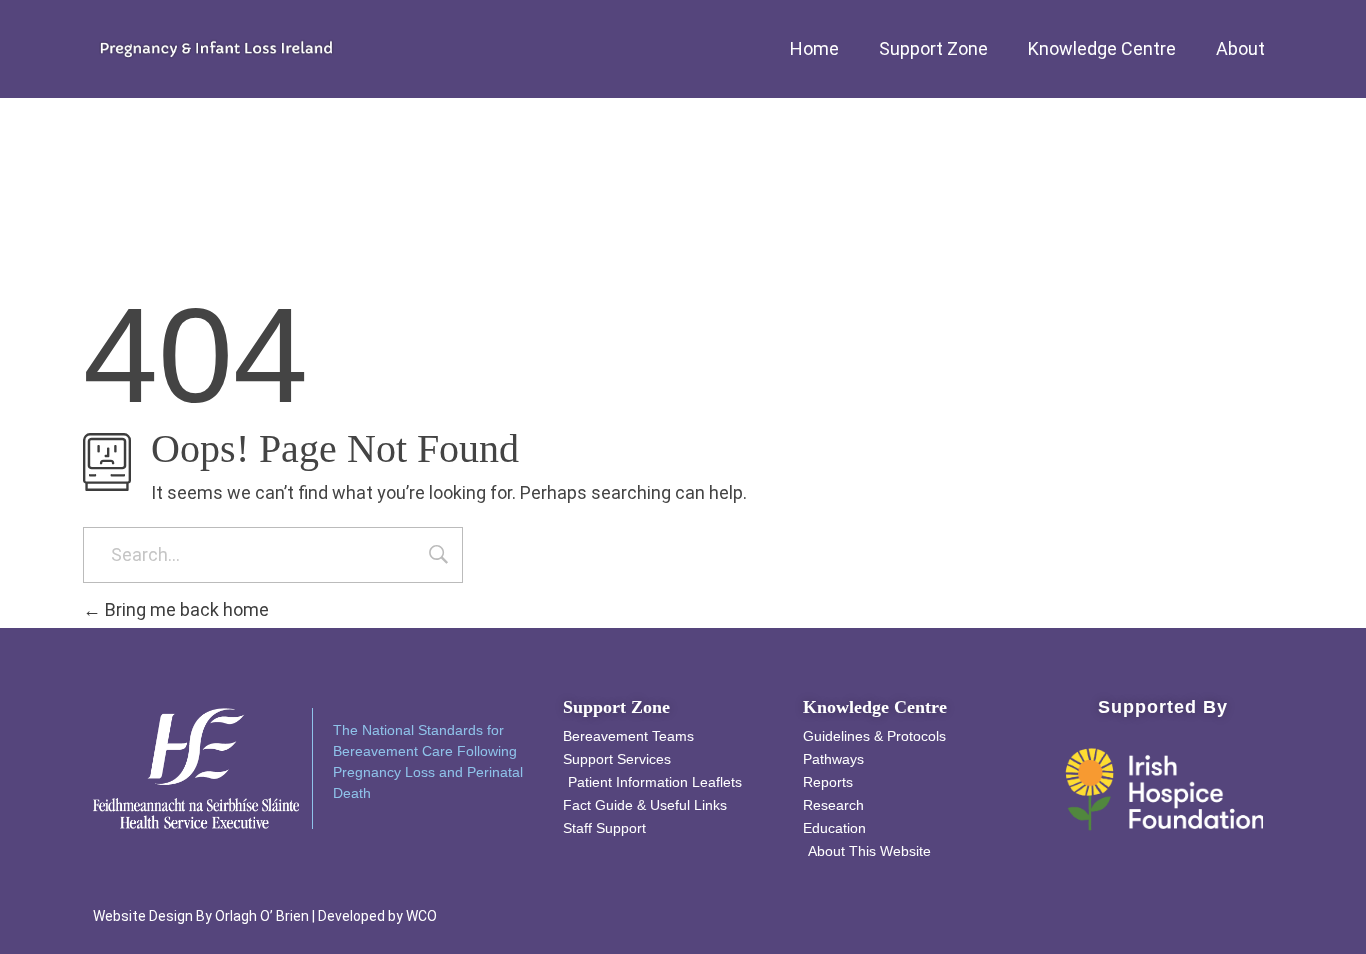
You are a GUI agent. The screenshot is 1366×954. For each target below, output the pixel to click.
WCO (421, 916)
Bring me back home (185, 609)
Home (814, 48)
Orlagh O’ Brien (262, 916)
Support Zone (933, 48)
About (1240, 48)
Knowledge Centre (1102, 48)
